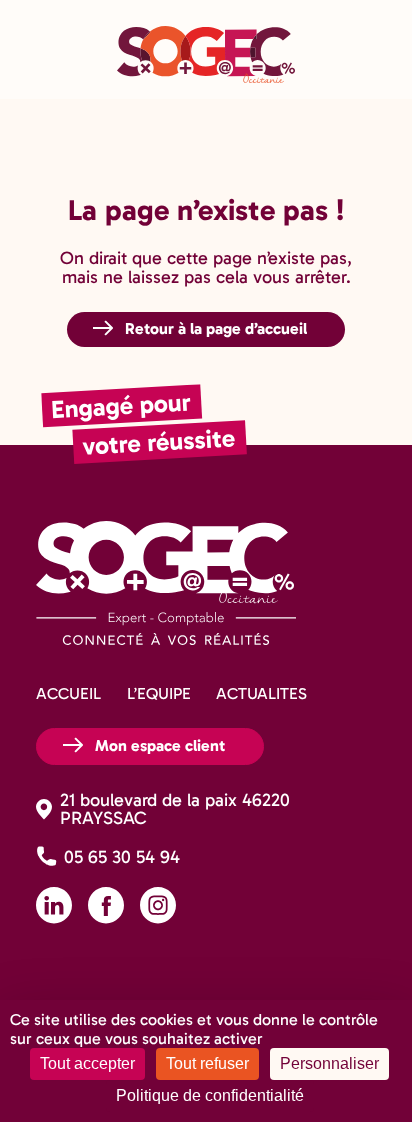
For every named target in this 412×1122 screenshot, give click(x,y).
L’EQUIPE (159, 693)
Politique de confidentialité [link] (210, 1095)
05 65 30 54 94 (122, 857)
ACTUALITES (261, 693)
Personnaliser (329, 1063)
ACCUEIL (68, 693)
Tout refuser (207, 1063)
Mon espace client (160, 744)
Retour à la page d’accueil (216, 327)
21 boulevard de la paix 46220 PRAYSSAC (175, 809)
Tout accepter (87, 1063)
